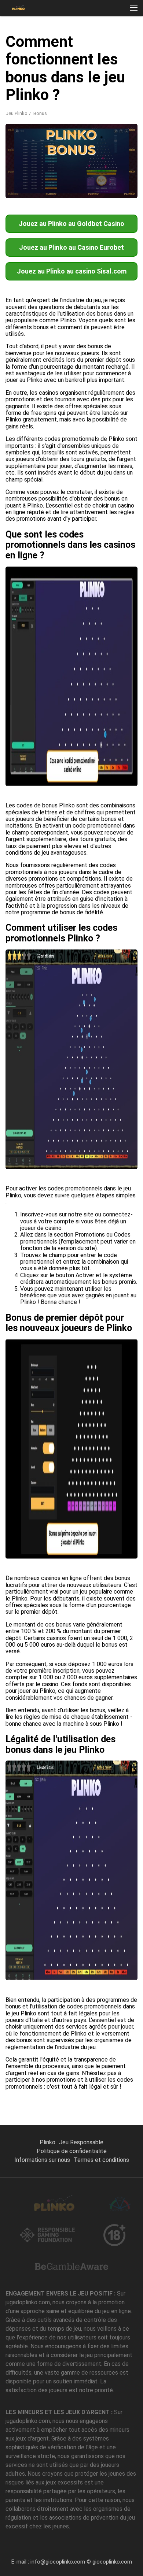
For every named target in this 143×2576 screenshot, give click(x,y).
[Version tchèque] (84, 135)
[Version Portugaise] (50, 135)
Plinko (47, 2142)
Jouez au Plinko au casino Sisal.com (72, 271)
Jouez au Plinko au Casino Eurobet (71, 247)
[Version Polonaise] (42, 135)
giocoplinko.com (112, 2562)
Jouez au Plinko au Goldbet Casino (71, 224)
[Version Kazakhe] (118, 135)
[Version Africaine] (127, 135)
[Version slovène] (93, 135)
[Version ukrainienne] (76, 135)
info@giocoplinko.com (58, 2562)
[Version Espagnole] (16, 135)
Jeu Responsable (81, 2142)
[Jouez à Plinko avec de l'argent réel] (18, 8)
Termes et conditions (101, 2160)
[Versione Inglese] (59, 135)
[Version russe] (67, 135)
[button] (134, 8)
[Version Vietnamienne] (110, 135)
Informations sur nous (42, 2160)
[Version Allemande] (25, 135)
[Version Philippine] (135, 135)
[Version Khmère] (101, 135)
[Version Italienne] (8, 135)
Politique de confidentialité (72, 2151)
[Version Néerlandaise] (33, 135)
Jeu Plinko (16, 113)
